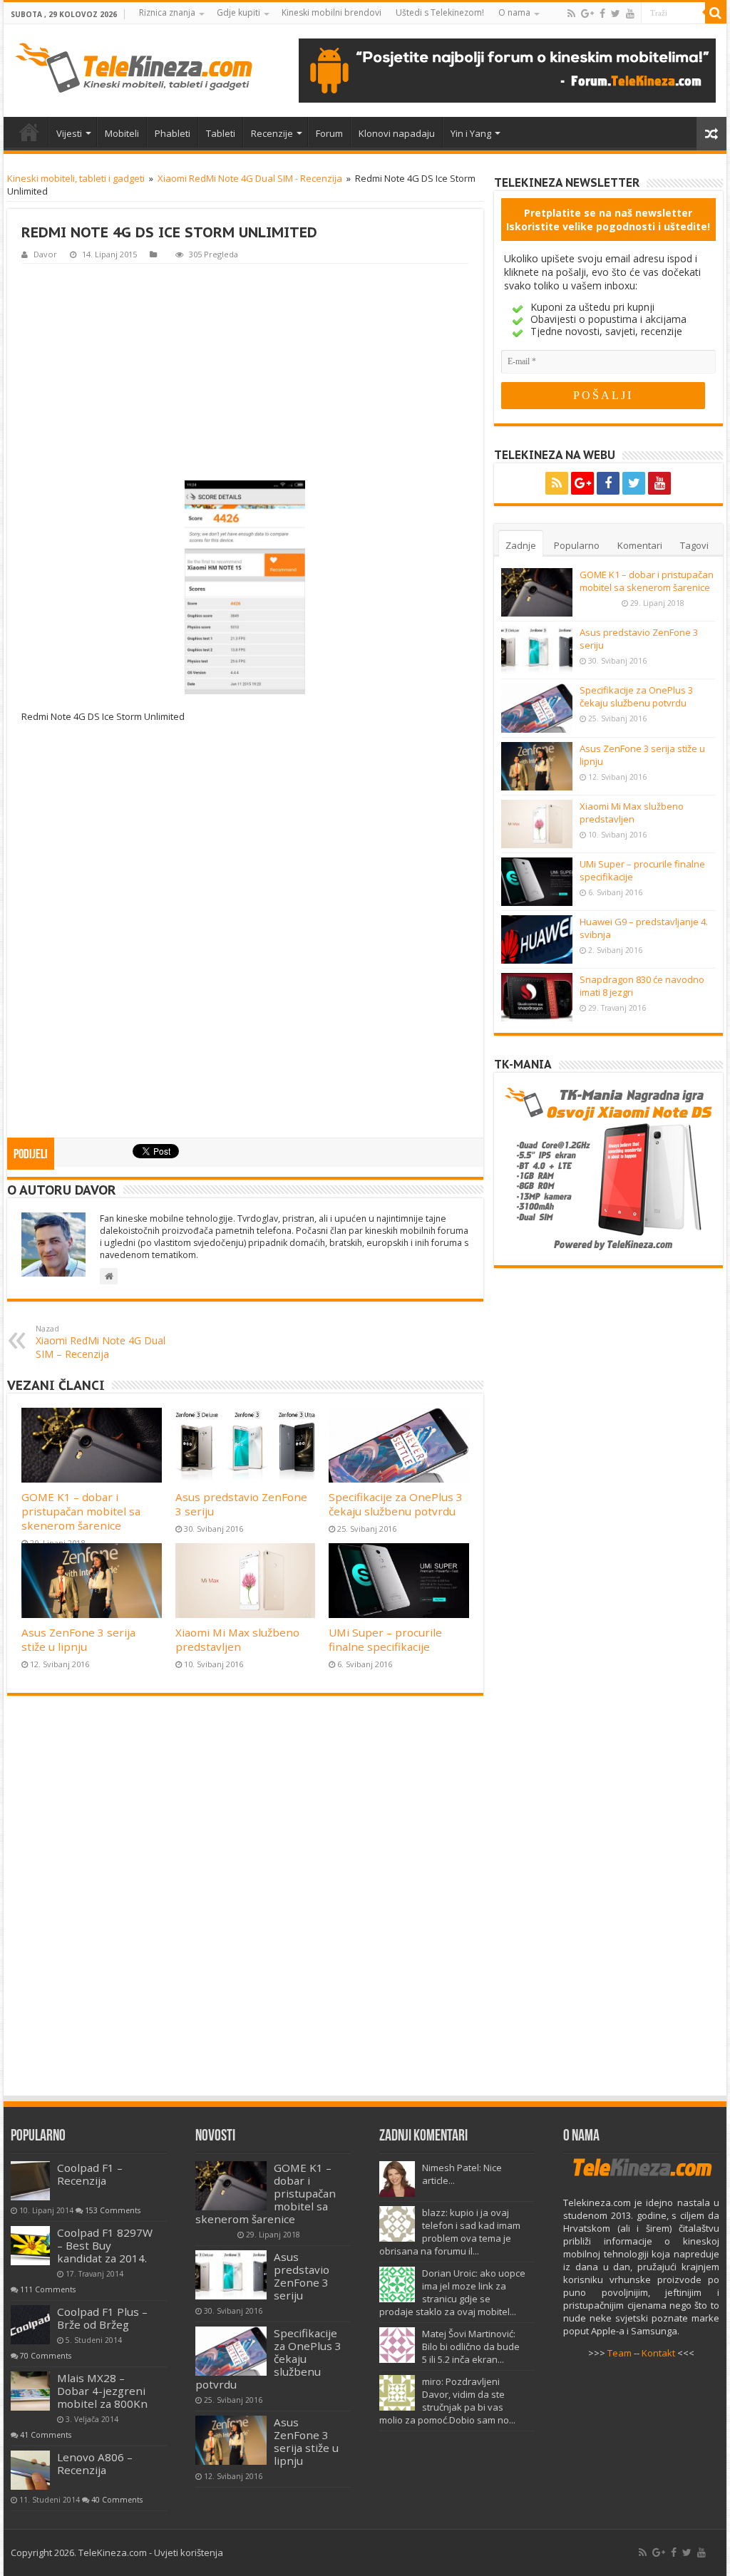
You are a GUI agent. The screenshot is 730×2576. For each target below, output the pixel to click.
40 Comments (117, 2500)
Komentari (640, 545)
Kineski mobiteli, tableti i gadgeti (76, 178)
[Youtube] (630, 14)
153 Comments (113, 2210)
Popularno (577, 545)
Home (29, 132)
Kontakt (658, 2353)
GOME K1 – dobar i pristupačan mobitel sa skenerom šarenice (81, 1511)
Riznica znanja (167, 12)
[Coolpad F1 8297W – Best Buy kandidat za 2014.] (30, 2246)
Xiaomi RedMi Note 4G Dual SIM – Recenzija (101, 1342)
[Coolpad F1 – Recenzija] (30, 2181)
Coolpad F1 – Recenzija (90, 2174)
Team (620, 2353)
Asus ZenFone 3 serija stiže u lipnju (78, 1639)
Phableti (173, 133)
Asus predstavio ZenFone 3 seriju (302, 2276)
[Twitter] (616, 14)
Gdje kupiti (238, 12)
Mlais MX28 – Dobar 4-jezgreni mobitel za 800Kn (102, 2391)
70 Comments (46, 2356)
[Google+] (587, 14)
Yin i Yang (471, 133)
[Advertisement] (245, 371)
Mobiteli (122, 133)
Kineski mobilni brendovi (331, 12)
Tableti (221, 133)
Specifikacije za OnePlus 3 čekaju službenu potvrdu (396, 1504)
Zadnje (521, 545)
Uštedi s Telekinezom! (440, 12)
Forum (329, 133)
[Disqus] (245, 1902)
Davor (45, 254)
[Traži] (716, 13)
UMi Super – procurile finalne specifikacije (385, 1639)
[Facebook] (602, 14)
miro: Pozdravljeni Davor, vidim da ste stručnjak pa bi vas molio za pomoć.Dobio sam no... (447, 2401)
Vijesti (69, 133)
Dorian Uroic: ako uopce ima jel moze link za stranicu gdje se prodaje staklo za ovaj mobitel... (452, 2292)
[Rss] (571, 14)
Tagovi (694, 545)
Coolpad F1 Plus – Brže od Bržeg (102, 2318)
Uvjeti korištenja (189, 2552)
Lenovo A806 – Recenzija (95, 2463)
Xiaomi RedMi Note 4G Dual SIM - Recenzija (250, 178)
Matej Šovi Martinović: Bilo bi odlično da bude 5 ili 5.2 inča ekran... (471, 2346)
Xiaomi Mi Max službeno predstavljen (237, 1639)
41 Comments (46, 2435)
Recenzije (272, 133)
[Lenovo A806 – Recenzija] (30, 2470)
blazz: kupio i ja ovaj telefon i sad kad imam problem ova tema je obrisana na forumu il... (450, 2232)
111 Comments (48, 2289)
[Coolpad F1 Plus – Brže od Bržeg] (30, 2325)
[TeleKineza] (134, 68)
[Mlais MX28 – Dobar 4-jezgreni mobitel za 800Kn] (30, 2391)
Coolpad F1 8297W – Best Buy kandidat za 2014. (105, 2245)
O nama (514, 12)
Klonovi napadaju (397, 133)
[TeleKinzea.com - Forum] (507, 71)
